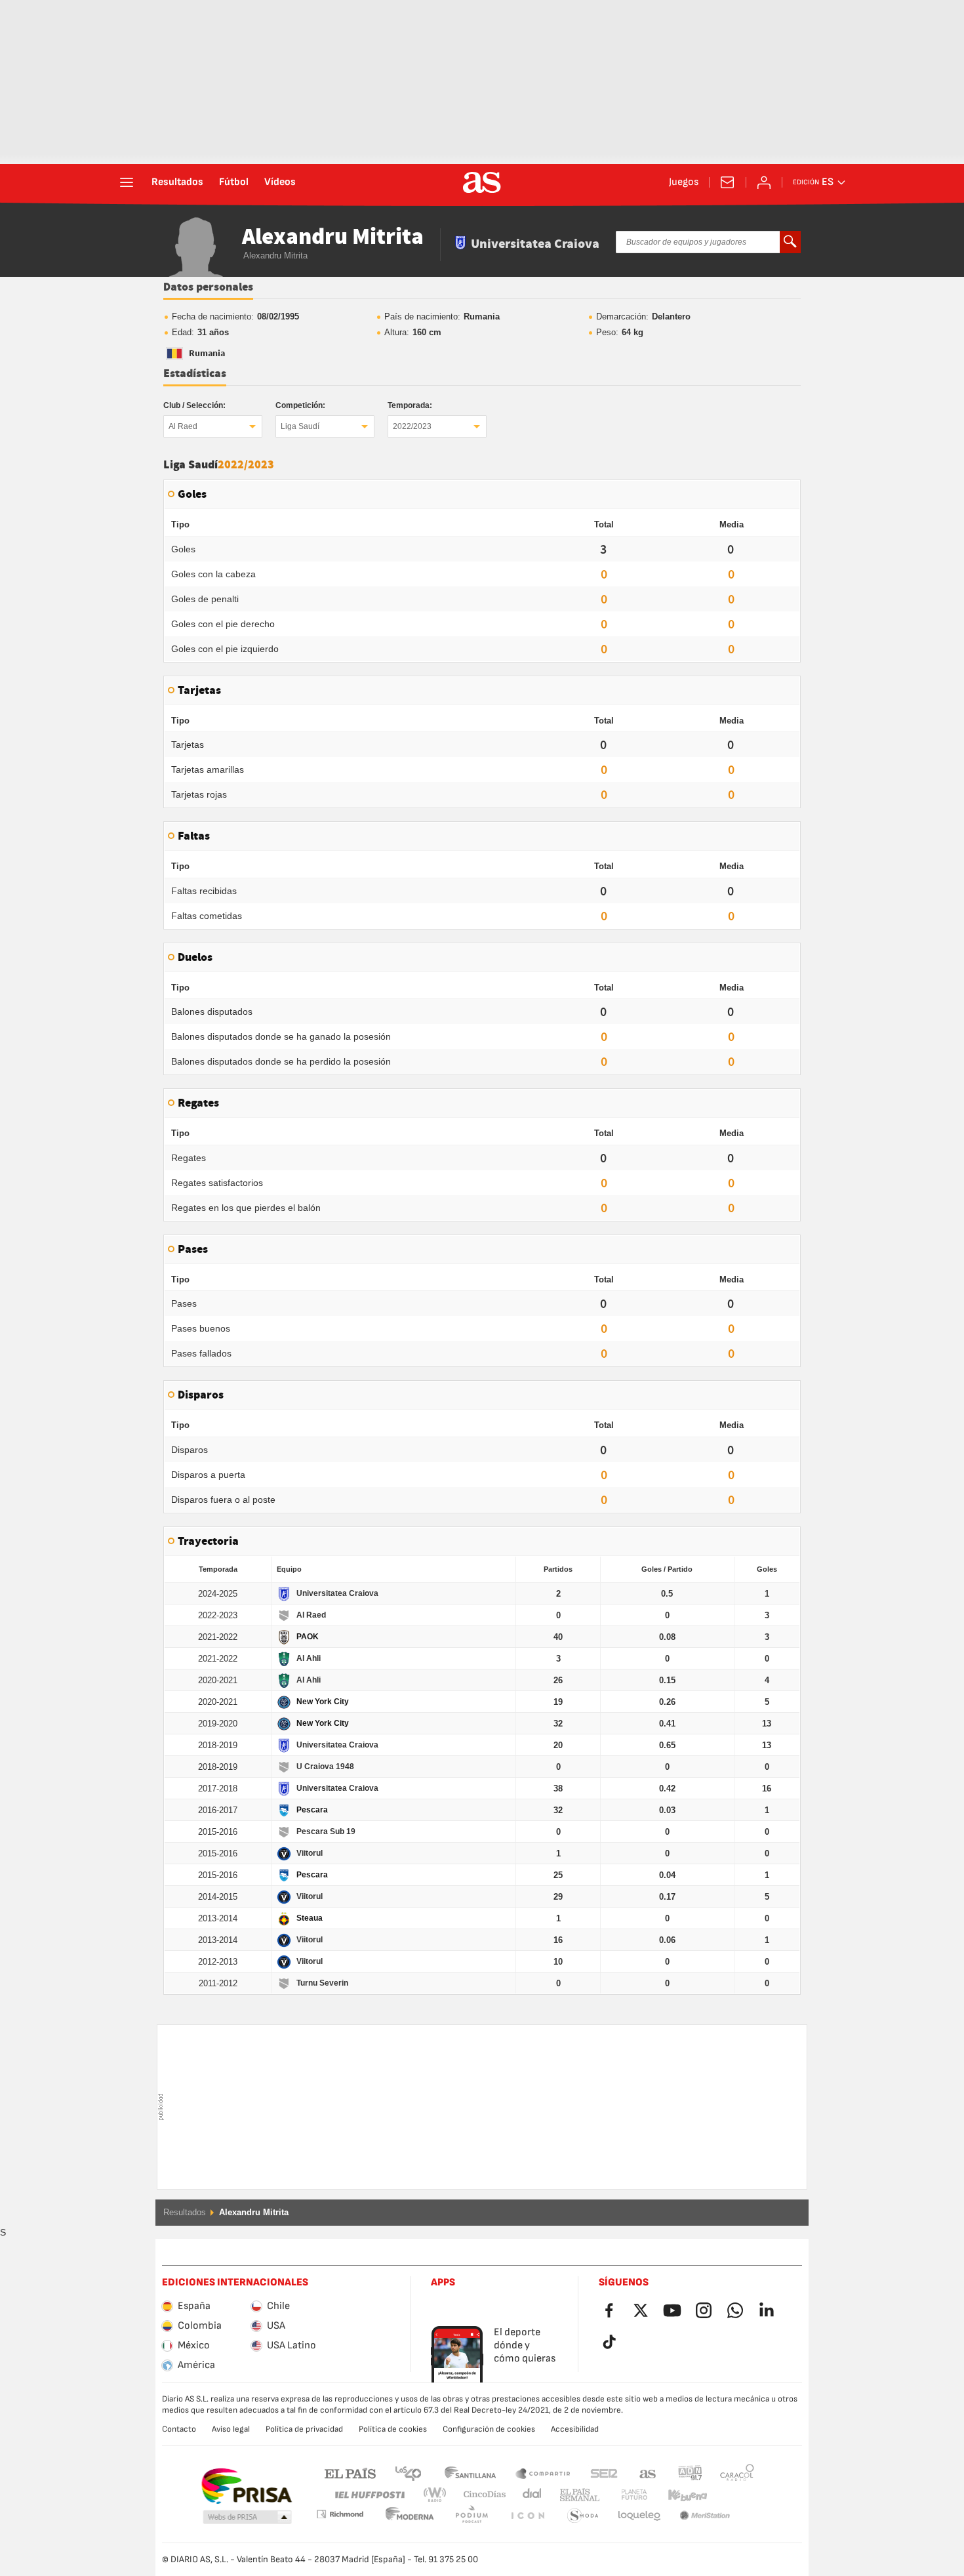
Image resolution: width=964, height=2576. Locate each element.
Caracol (737, 2473)
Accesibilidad (575, 2429)
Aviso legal (231, 2429)
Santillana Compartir (543, 2473)
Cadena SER (604, 2473)
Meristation (639, 2516)
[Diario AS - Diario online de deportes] (482, 182)
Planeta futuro (623, 2495)
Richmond (733, 2495)
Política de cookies (393, 2429)
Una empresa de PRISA (246, 2486)
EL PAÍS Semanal (577, 2495)
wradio (439, 2495)
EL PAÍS (350, 2473)
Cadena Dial (530, 2495)
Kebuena (679, 2495)
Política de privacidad (304, 2429)
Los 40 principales (408, 2473)
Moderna (340, 2514)
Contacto (179, 2429)
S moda (527, 2516)
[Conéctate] (764, 182)
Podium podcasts (410, 2516)
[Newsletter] (727, 182)
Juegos (684, 182)
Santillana (470, 2473)
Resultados (177, 182)
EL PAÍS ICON (472, 2516)
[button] (247, 2518)
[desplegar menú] (127, 182)
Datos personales (208, 287)
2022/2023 (412, 426)
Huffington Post (369, 2495)
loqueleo (583, 2516)
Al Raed (183, 426)
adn (690, 2473)
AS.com (648, 2473)
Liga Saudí (300, 426)
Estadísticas (195, 374)
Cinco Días (480, 2495)
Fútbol (234, 182)
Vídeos (280, 182)
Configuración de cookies (489, 2429)
